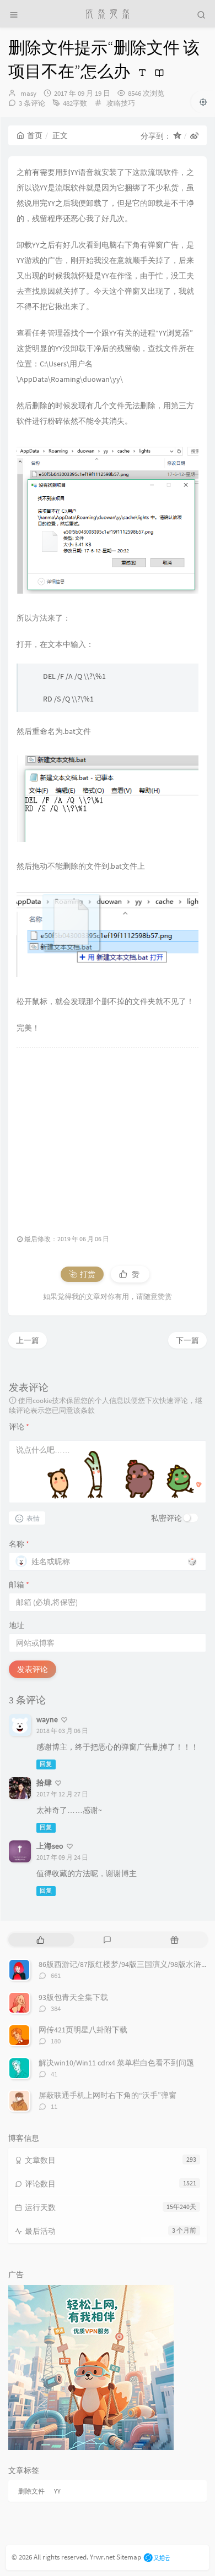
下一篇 (187, 1340)
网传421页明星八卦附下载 (83, 2030)
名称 (19, 1544)
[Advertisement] (108, 1135)
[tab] (41, 1940)
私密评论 (166, 1518)
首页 (35, 135)
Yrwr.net (102, 2557)
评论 (19, 1427)
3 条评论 (32, 103)
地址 (17, 1625)
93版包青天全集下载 (73, 1997)
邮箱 (19, 1585)
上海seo (50, 1846)
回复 (46, 1764)
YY (57, 2491)
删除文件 (31, 2491)
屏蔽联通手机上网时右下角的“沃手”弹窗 (108, 2095)
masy (28, 93)
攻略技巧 (121, 103)
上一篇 (28, 1340)
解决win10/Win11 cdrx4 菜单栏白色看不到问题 (116, 2063)
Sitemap (129, 2557)
